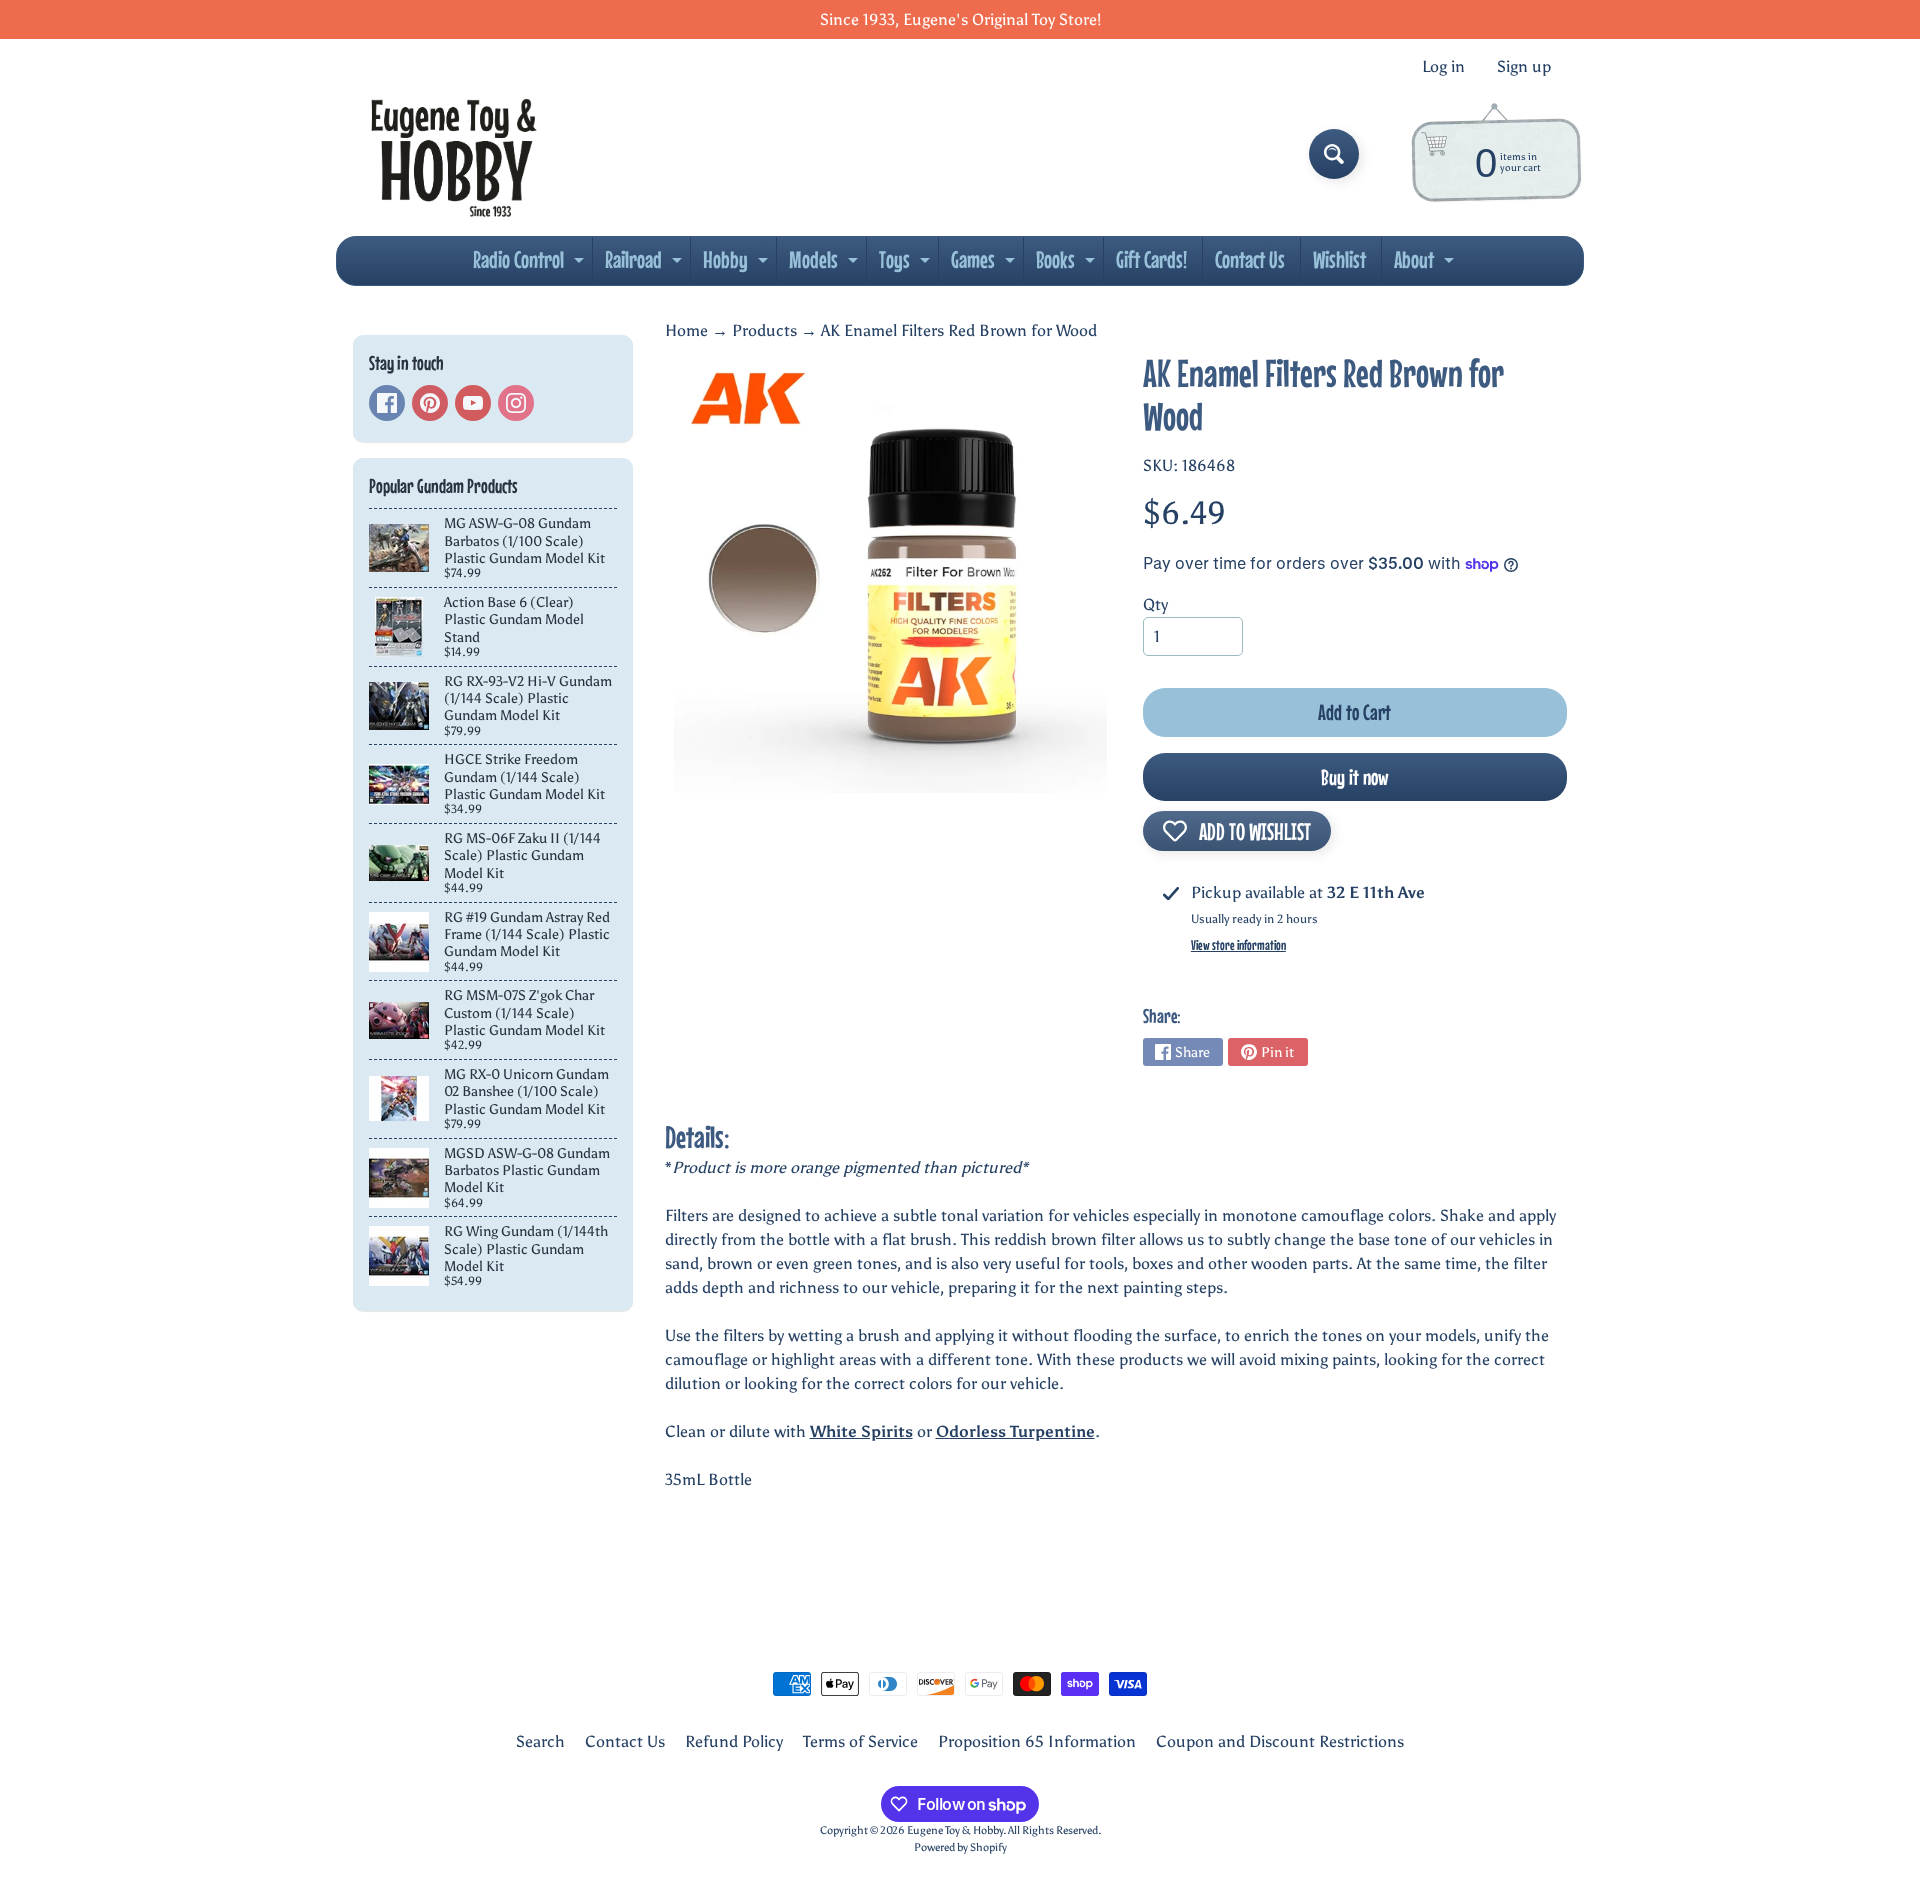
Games (985, 265)
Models (826, 265)
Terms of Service (860, 1741)
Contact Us (1250, 259)
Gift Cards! (1151, 259)
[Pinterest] (430, 403)
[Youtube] (473, 403)
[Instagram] (516, 403)
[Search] (1334, 154)
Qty (1155, 604)
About (1426, 265)
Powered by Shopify (960, 1847)
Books (1068, 265)
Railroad (646, 265)
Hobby (738, 265)
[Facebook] (387, 403)
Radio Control (531, 265)
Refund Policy (734, 1741)
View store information (1238, 945)
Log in (1443, 67)
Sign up (1524, 67)
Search (540, 1741)
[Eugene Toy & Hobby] (453, 154)
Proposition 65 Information (1037, 1741)
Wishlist (1339, 259)
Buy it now (1355, 777)
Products (764, 330)
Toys (907, 265)
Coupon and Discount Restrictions (1280, 1741)
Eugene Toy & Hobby (955, 1830)
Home (686, 330)
